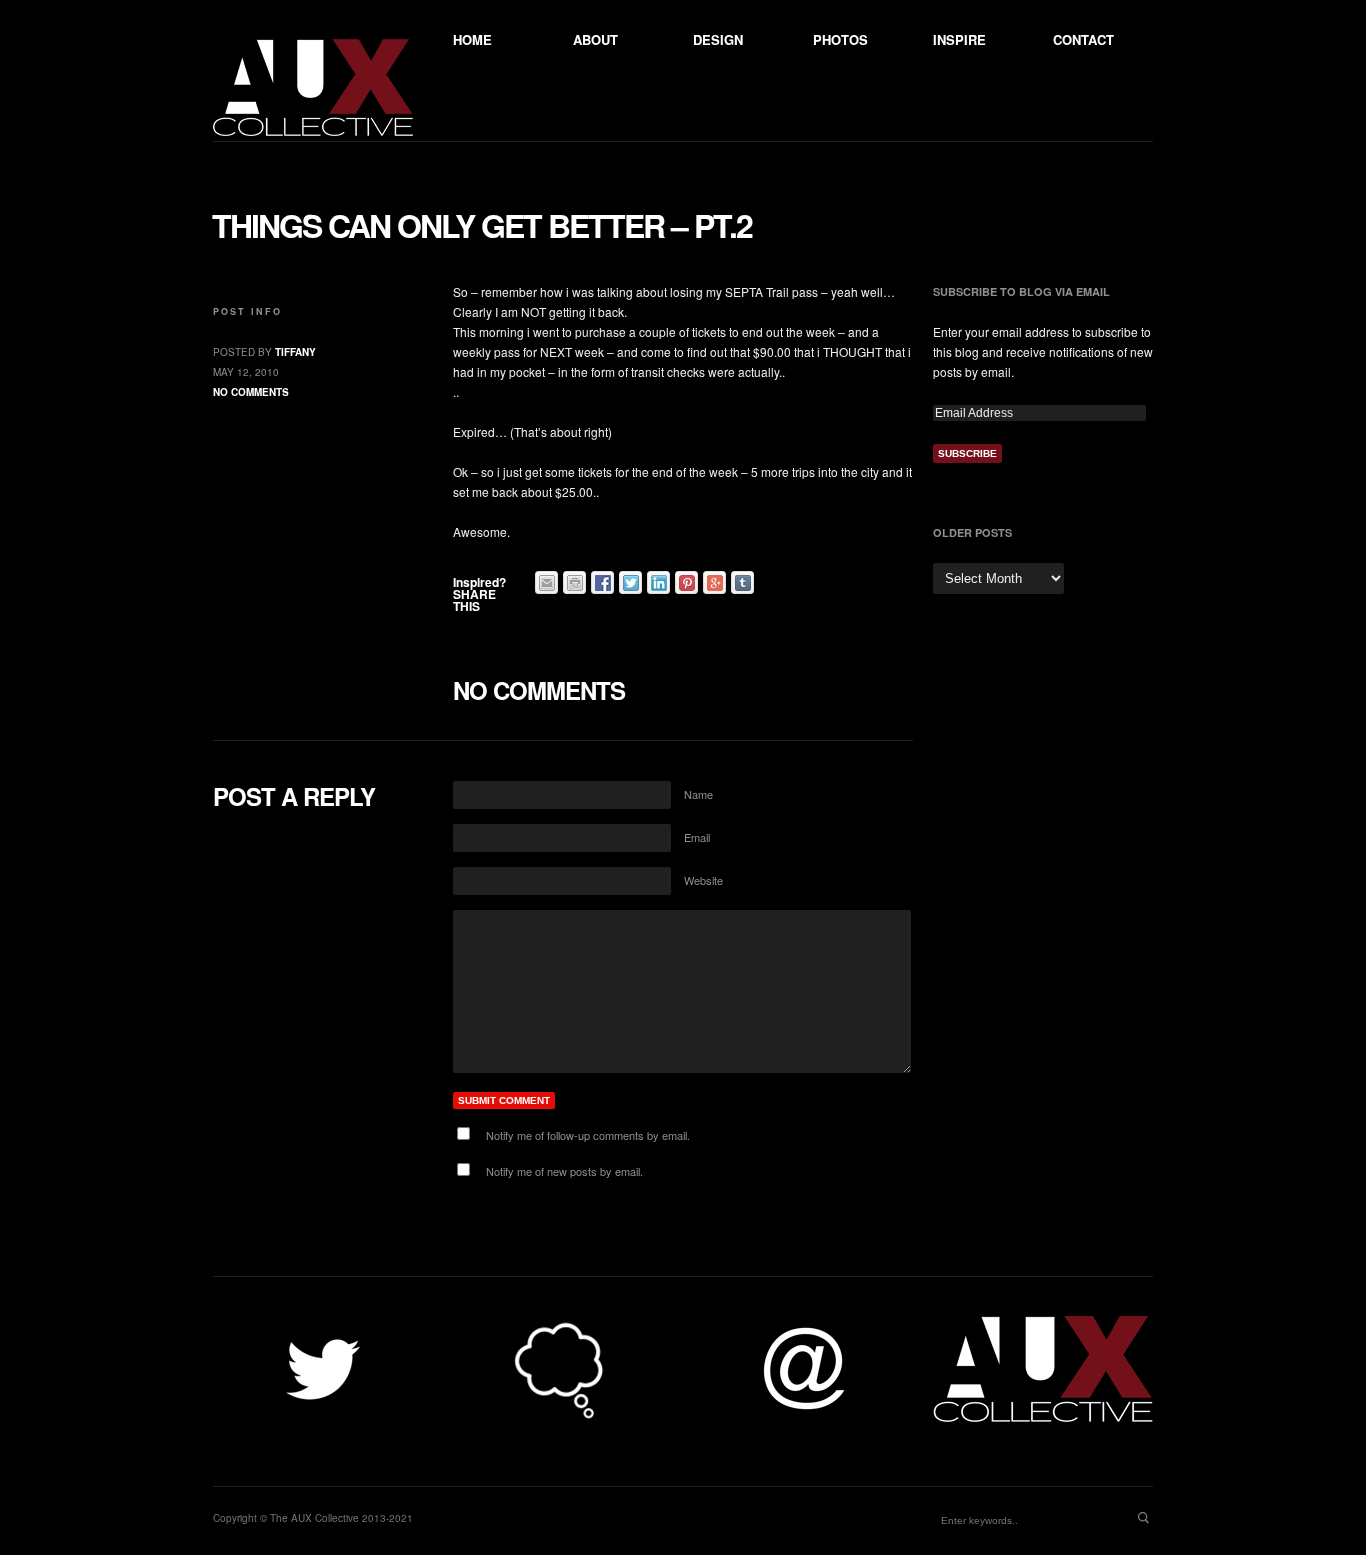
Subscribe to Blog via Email (1021, 291)
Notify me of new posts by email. (564, 1171)
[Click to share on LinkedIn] (658, 582)
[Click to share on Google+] (714, 582)
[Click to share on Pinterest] (686, 582)
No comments (251, 392)
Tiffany (295, 352)
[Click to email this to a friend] (546, 582)
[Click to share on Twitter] (630, 582)
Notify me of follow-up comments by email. (588, 1135)
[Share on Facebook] (602, 582)
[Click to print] (574, 582)
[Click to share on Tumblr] (742, 582)
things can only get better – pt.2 (482, 225)
